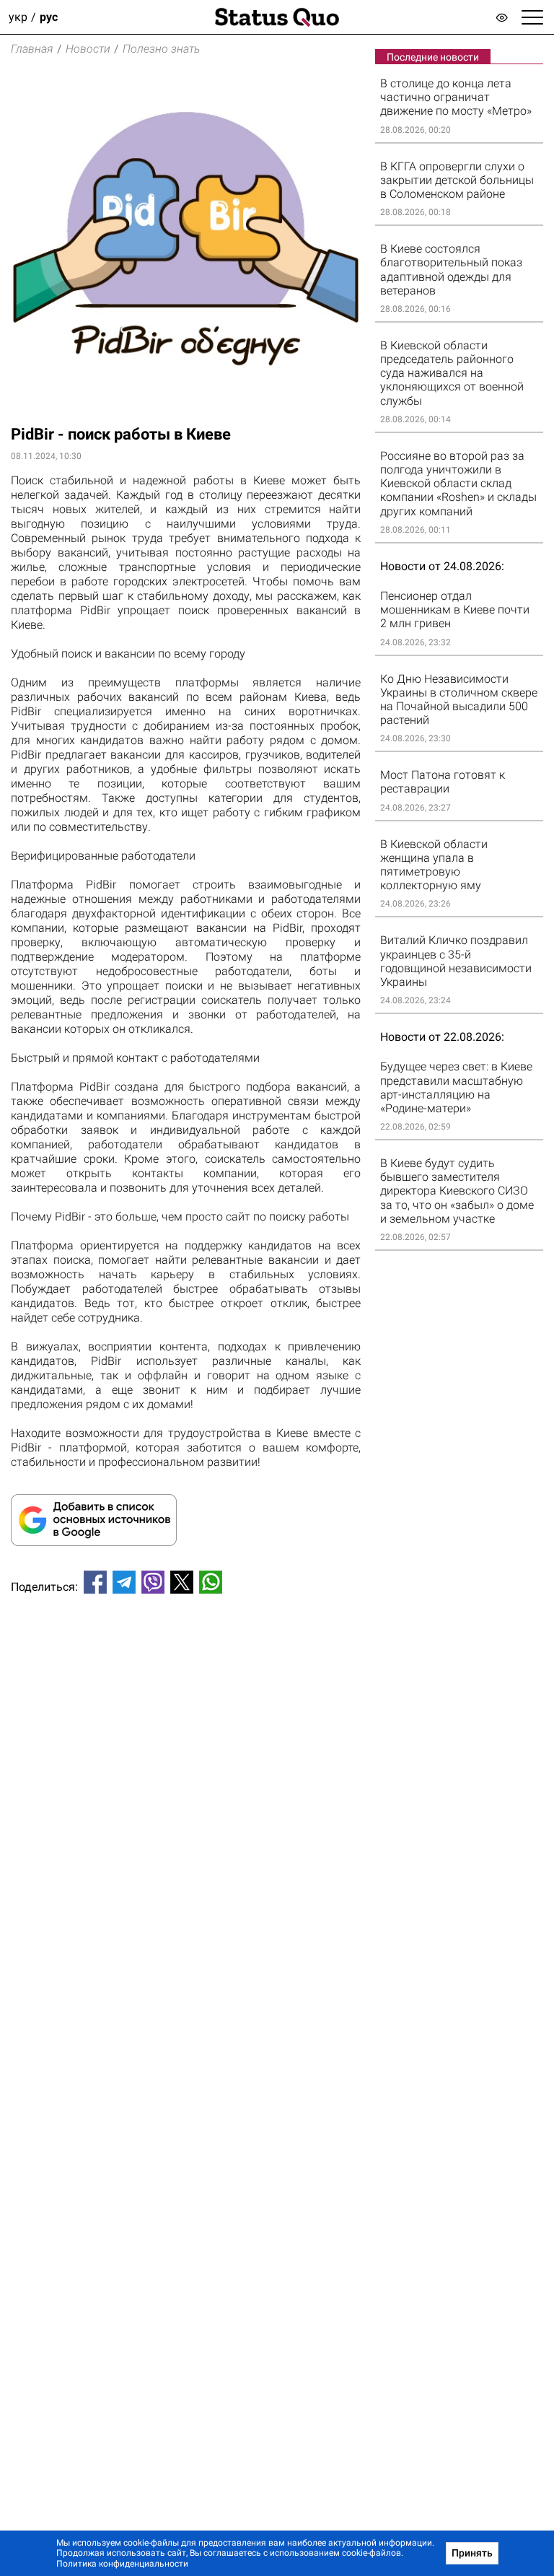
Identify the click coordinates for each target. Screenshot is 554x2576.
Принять (472, 2553)
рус (49, 17)
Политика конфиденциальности (122, 2564)
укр (18, 17)
